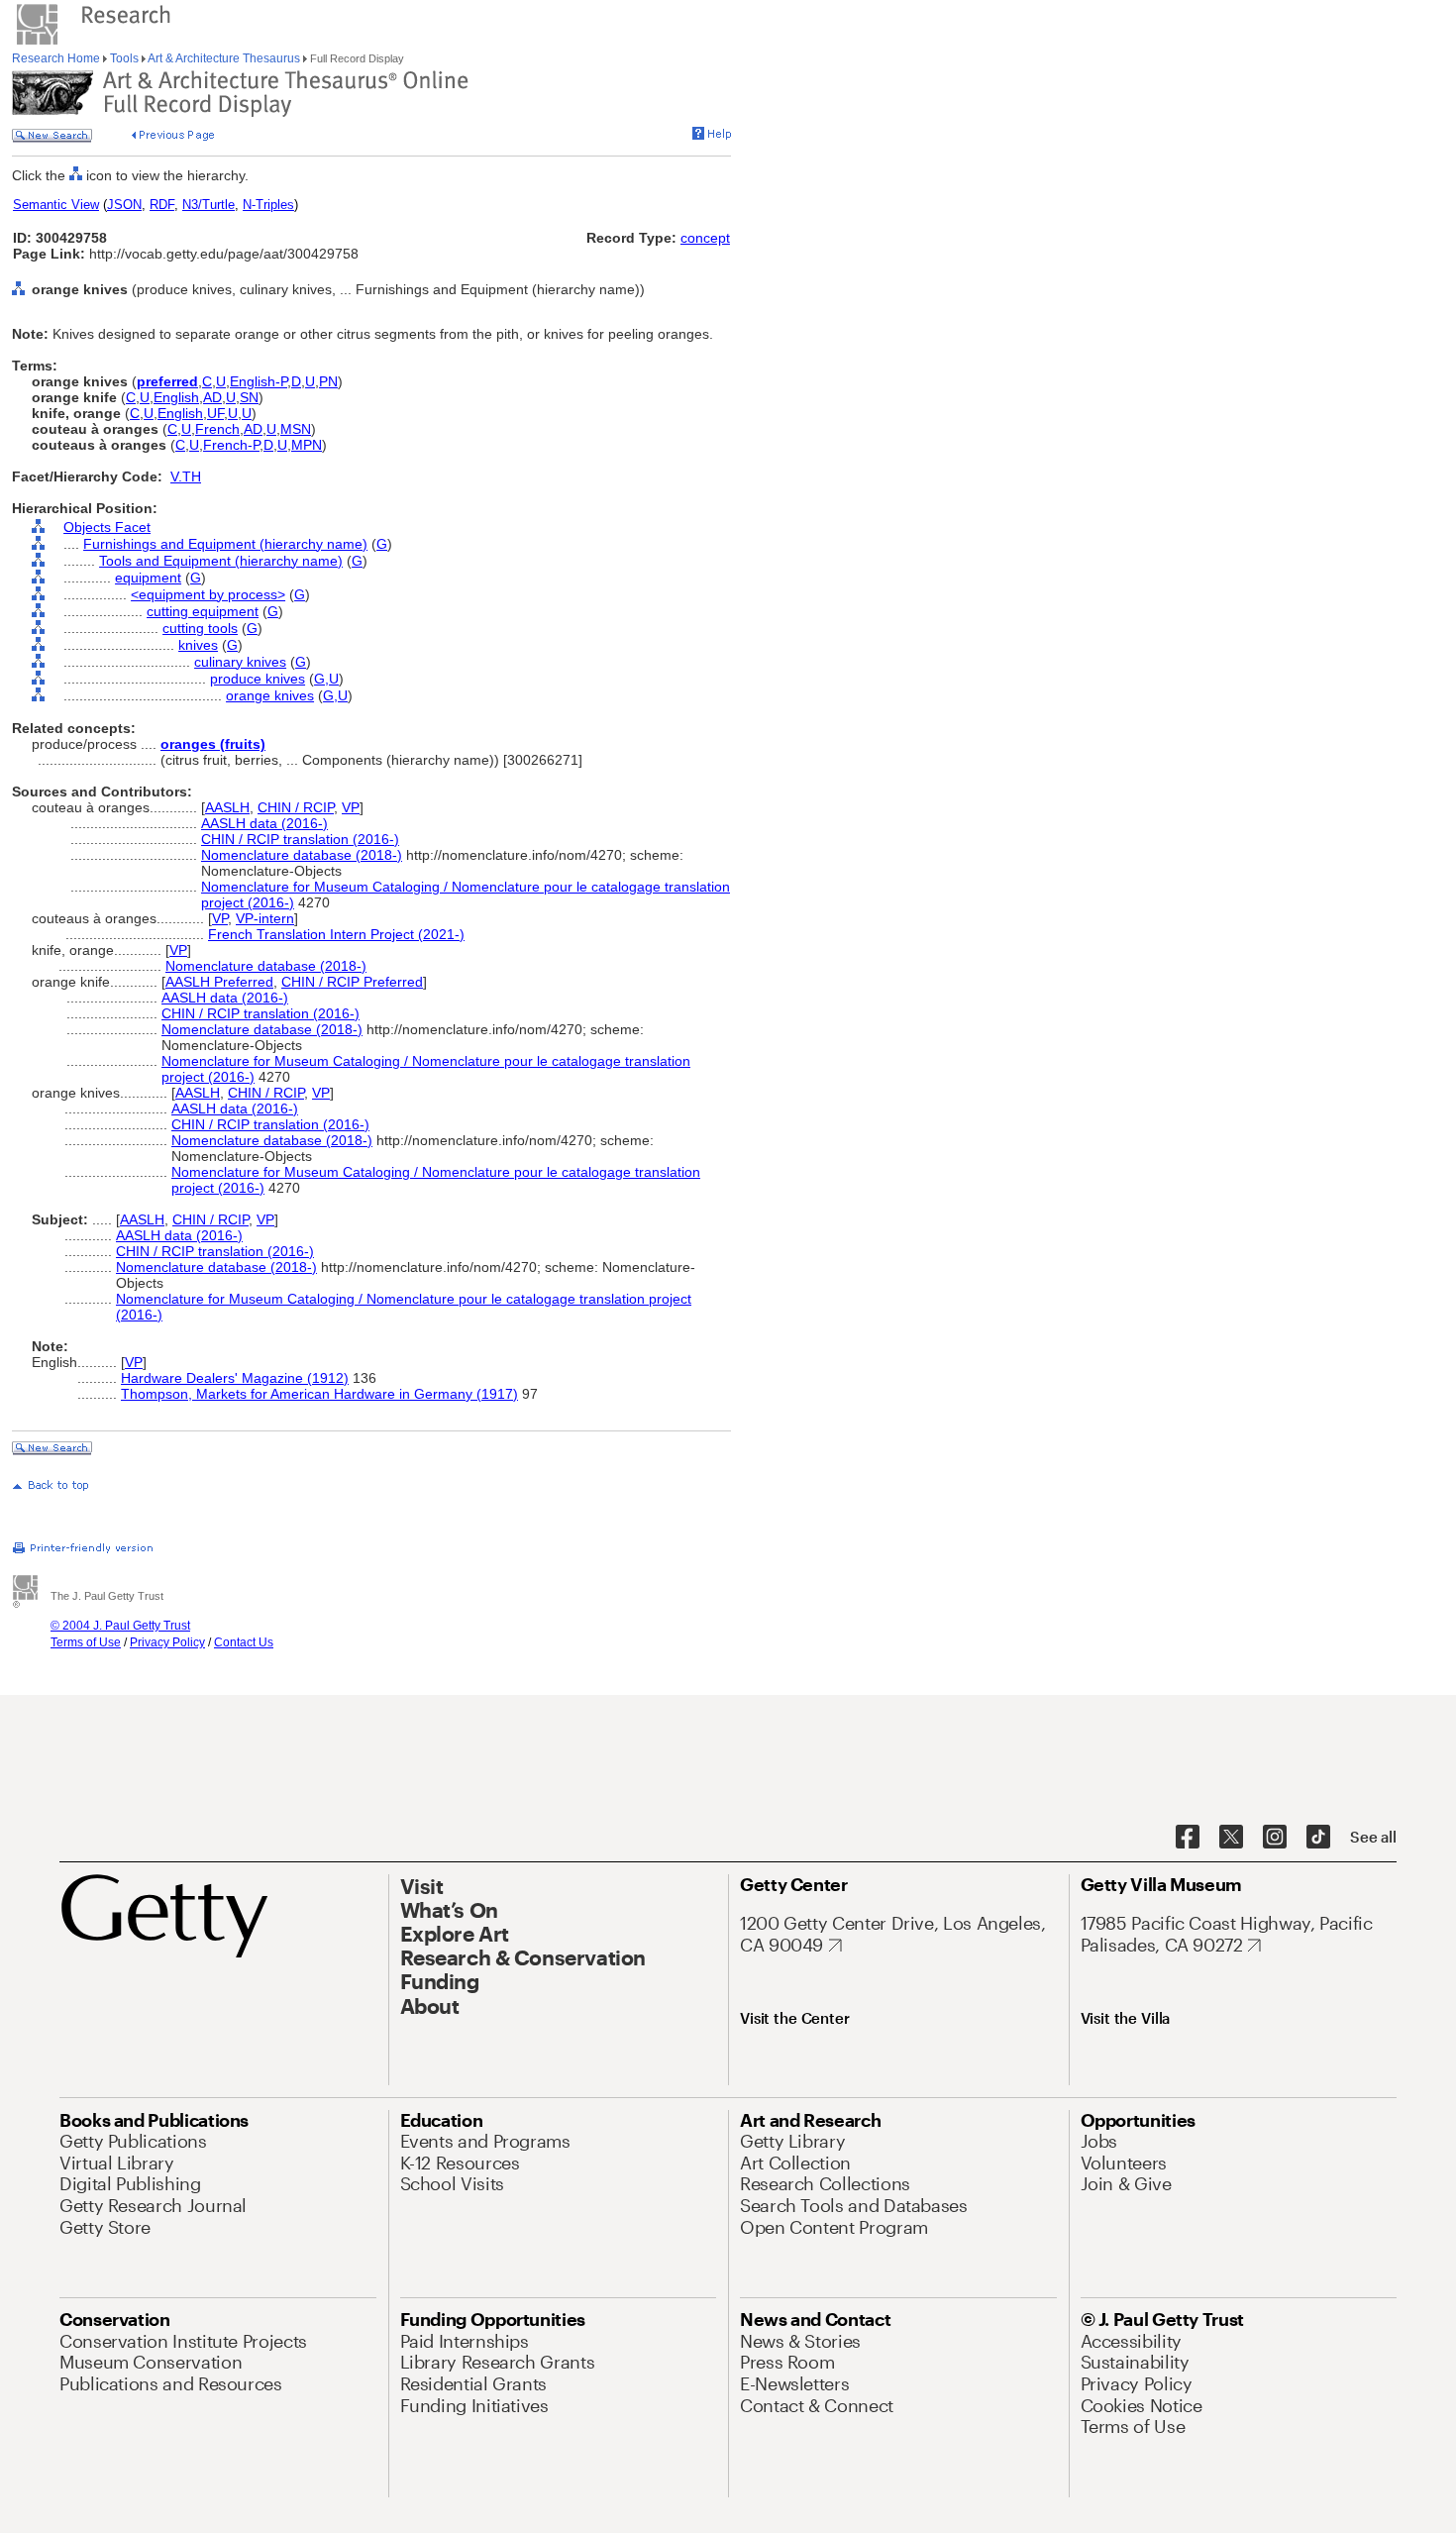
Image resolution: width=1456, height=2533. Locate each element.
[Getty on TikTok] (1318, 1838)
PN (328, 381)
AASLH (227, 807)
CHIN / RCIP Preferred (352, 982)
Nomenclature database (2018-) (302, 855)
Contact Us (244, 1642)
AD (212, 397)
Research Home (57, 58)
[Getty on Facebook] (1188, 1838)
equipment (148, 578)
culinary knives (240, 662)
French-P (231, 445)
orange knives (270, 695)
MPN (307, 445)
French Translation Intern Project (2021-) (336, 934)
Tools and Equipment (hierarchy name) (221, 561)
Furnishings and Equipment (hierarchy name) (225, 544)
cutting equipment (203, 611)
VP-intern (265, 918)
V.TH (186, 476)
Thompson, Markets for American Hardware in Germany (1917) (319, 1394)
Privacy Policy (167, 1642)
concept (705, 238)
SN (249, 397)
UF (215, 413)
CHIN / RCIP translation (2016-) (300, 839)
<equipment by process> (208, 594)
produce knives (258, 679)
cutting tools (200, 628)
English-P (259, 381)
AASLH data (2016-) (264, 823)
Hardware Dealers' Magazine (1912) (235, 1378)
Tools (124, 58)
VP (351, 807)
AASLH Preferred (219, 982)
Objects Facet (107, 527)
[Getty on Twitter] (1231, 1838)
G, (321, 679)
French (217, 429)
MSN (296, 429)
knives (198, 645)
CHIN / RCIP (296, 807)
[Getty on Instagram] (1275, 1838)
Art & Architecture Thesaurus (224, 58)
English (176, 397)
